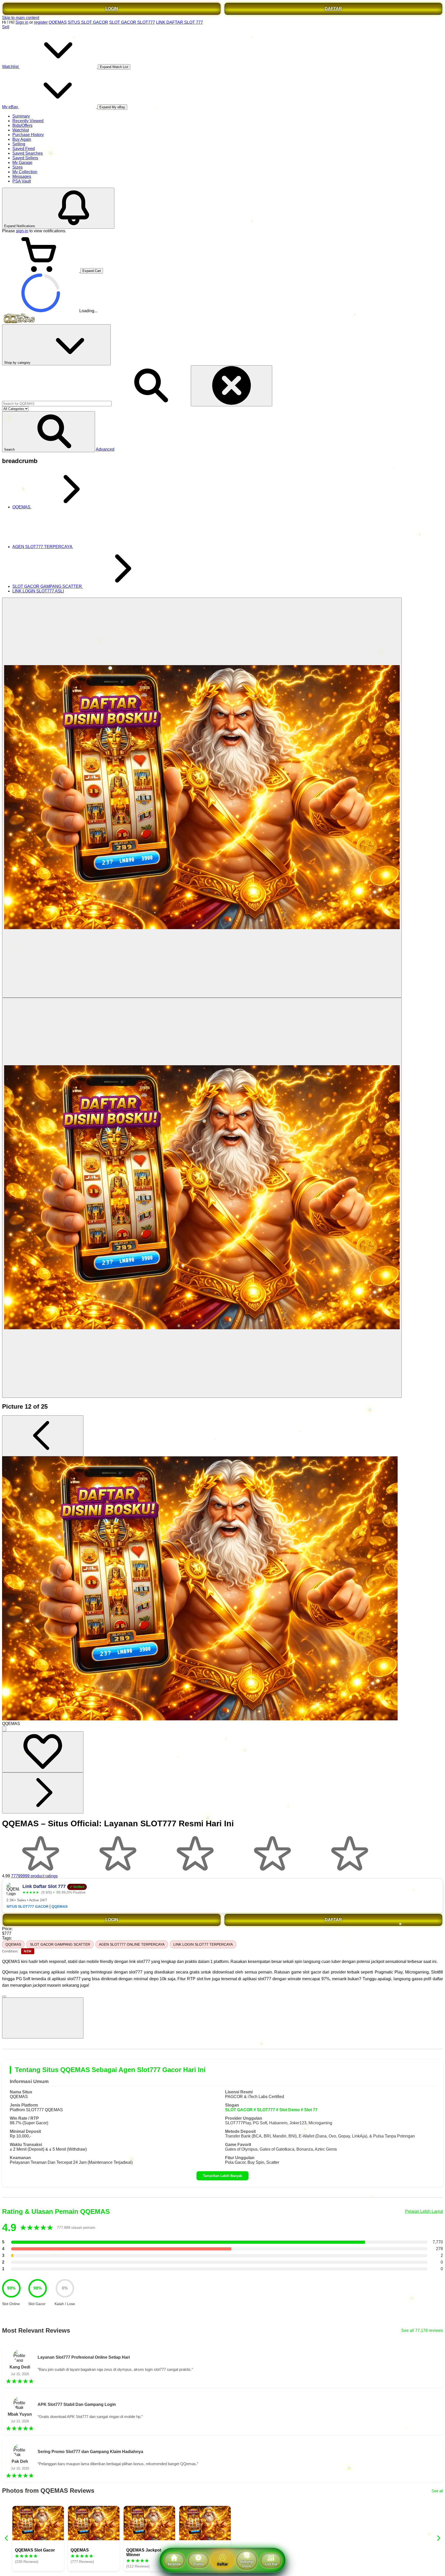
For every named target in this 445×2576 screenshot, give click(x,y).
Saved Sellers (25, 158)
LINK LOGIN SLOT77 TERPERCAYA (203, 1944)
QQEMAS (58, 22)
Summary (21, 116)
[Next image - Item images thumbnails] (43, 1793)
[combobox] (57, 404)
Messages (22, 176)
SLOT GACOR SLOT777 (132, 22)
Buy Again (22, 139)
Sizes (18, 167)
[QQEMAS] (202, 798)
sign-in (22, 231)
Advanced (105, 449)
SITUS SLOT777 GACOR (27, 1907)
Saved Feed (24, 149)
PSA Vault (22, 181)
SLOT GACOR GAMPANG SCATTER (60, 1944)
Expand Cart (92, 271)
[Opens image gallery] (4, 1729)
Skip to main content (21, 18)
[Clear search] (232, 386)
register (41, 22)
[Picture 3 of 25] (202, 1198)
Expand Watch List (114, 67)
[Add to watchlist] (43, 1752)
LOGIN (112, 9)
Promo (198, 2564)
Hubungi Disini (247, 2564)
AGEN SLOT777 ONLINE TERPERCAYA (132, 1944)
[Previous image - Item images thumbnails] (43, 1436)
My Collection (25, 172)
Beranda (174, 2564)
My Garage (22, 163)
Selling (19, 144)
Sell (6, 27)
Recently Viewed (28, 121)
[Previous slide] (7, 2538)
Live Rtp (271, 2564)
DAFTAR (333, 9)
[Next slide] (438, 2538)
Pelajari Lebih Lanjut (424, 2211)
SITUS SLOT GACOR (88, 22)
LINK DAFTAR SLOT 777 (179, 22)
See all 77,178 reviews (422, 2330)
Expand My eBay (112, 107)
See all (437, 2491)
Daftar (222, 2564)
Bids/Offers (22, 125)
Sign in (22, 22)
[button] (49, 432)
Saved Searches (28, 153)
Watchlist (21, 130)
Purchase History (28, 135)
